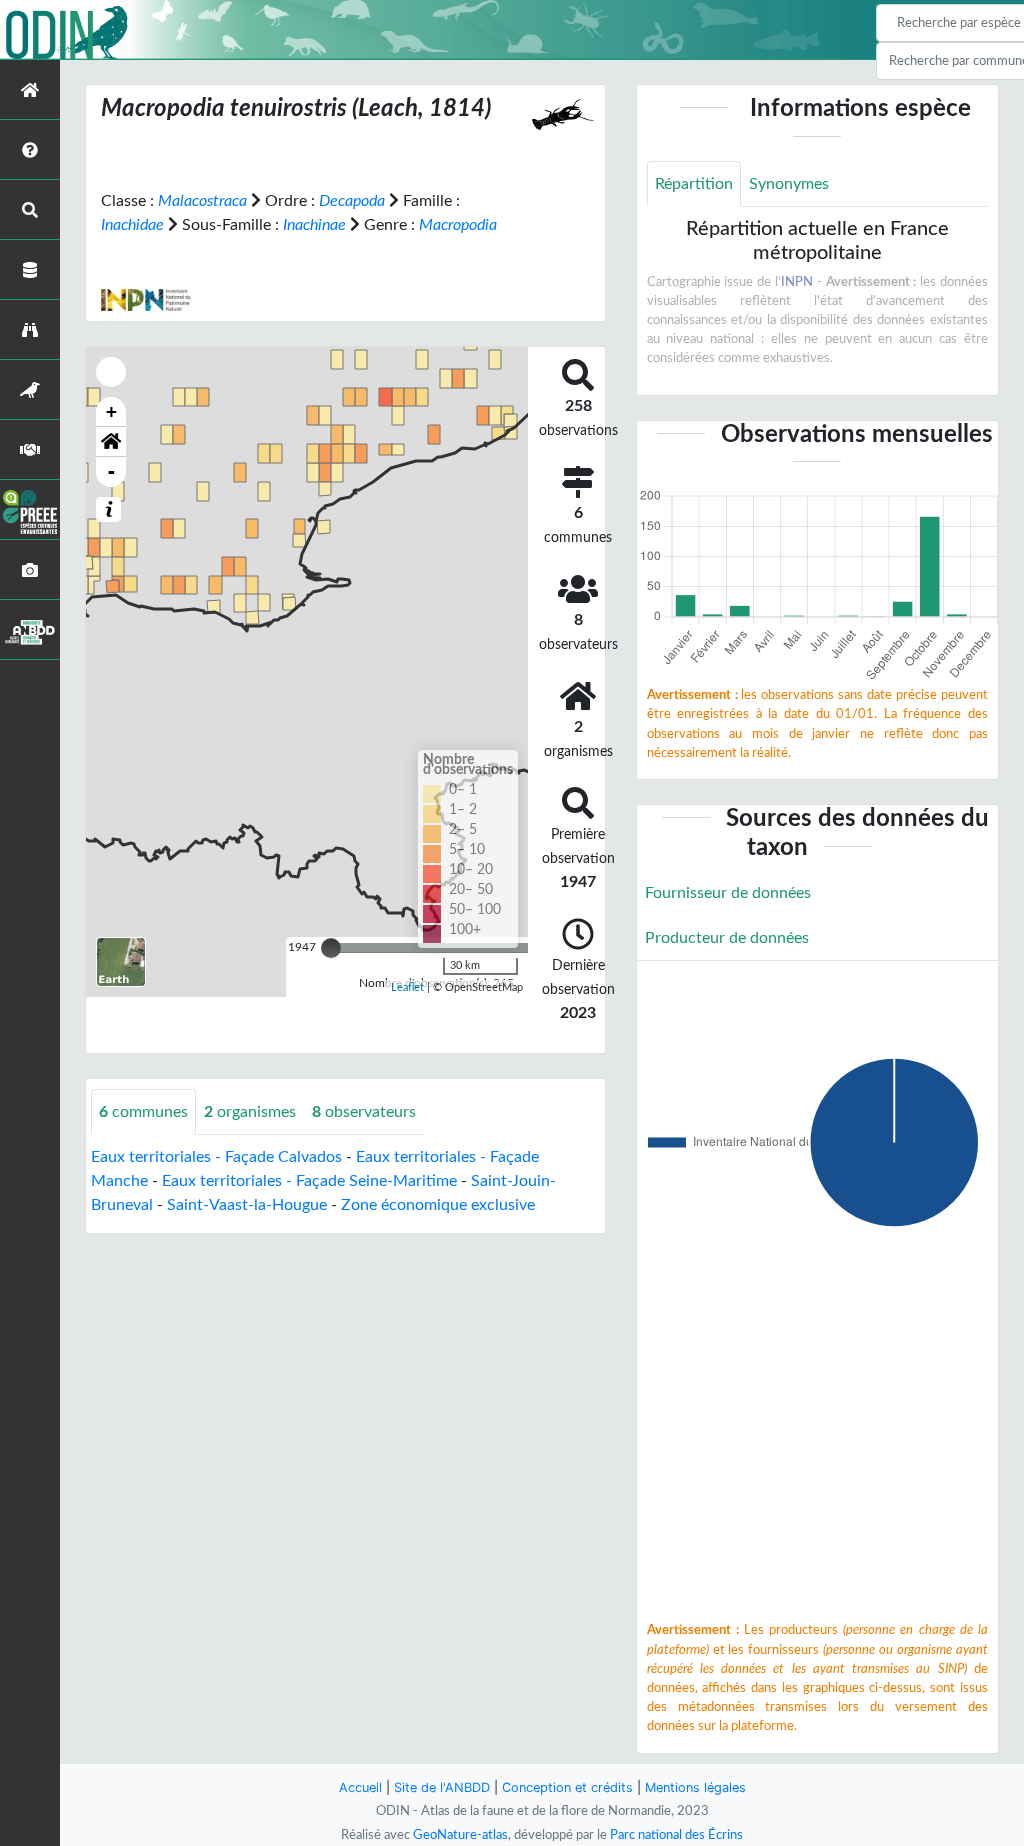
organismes (250, 1112)
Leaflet (407, 987)
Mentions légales (695, 1787)
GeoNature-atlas (460, 1835)
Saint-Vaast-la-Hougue (247, 1205)
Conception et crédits (567, 1787)
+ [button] (111, 411)
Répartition (694, 184)
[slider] (331, 948)
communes (143, 1112)
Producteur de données (727, 938)
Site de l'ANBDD (442, 1787)
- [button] (111, 471)
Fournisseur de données (728, 893)
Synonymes (789, 184)
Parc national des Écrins (676, 1835)
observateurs (364, 1112)
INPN (797, 282)
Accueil (360, 1787)
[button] (111, 442)
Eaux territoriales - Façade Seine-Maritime (309, 1181)
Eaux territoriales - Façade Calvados (216, 1157)
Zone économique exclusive (438, 1205)
